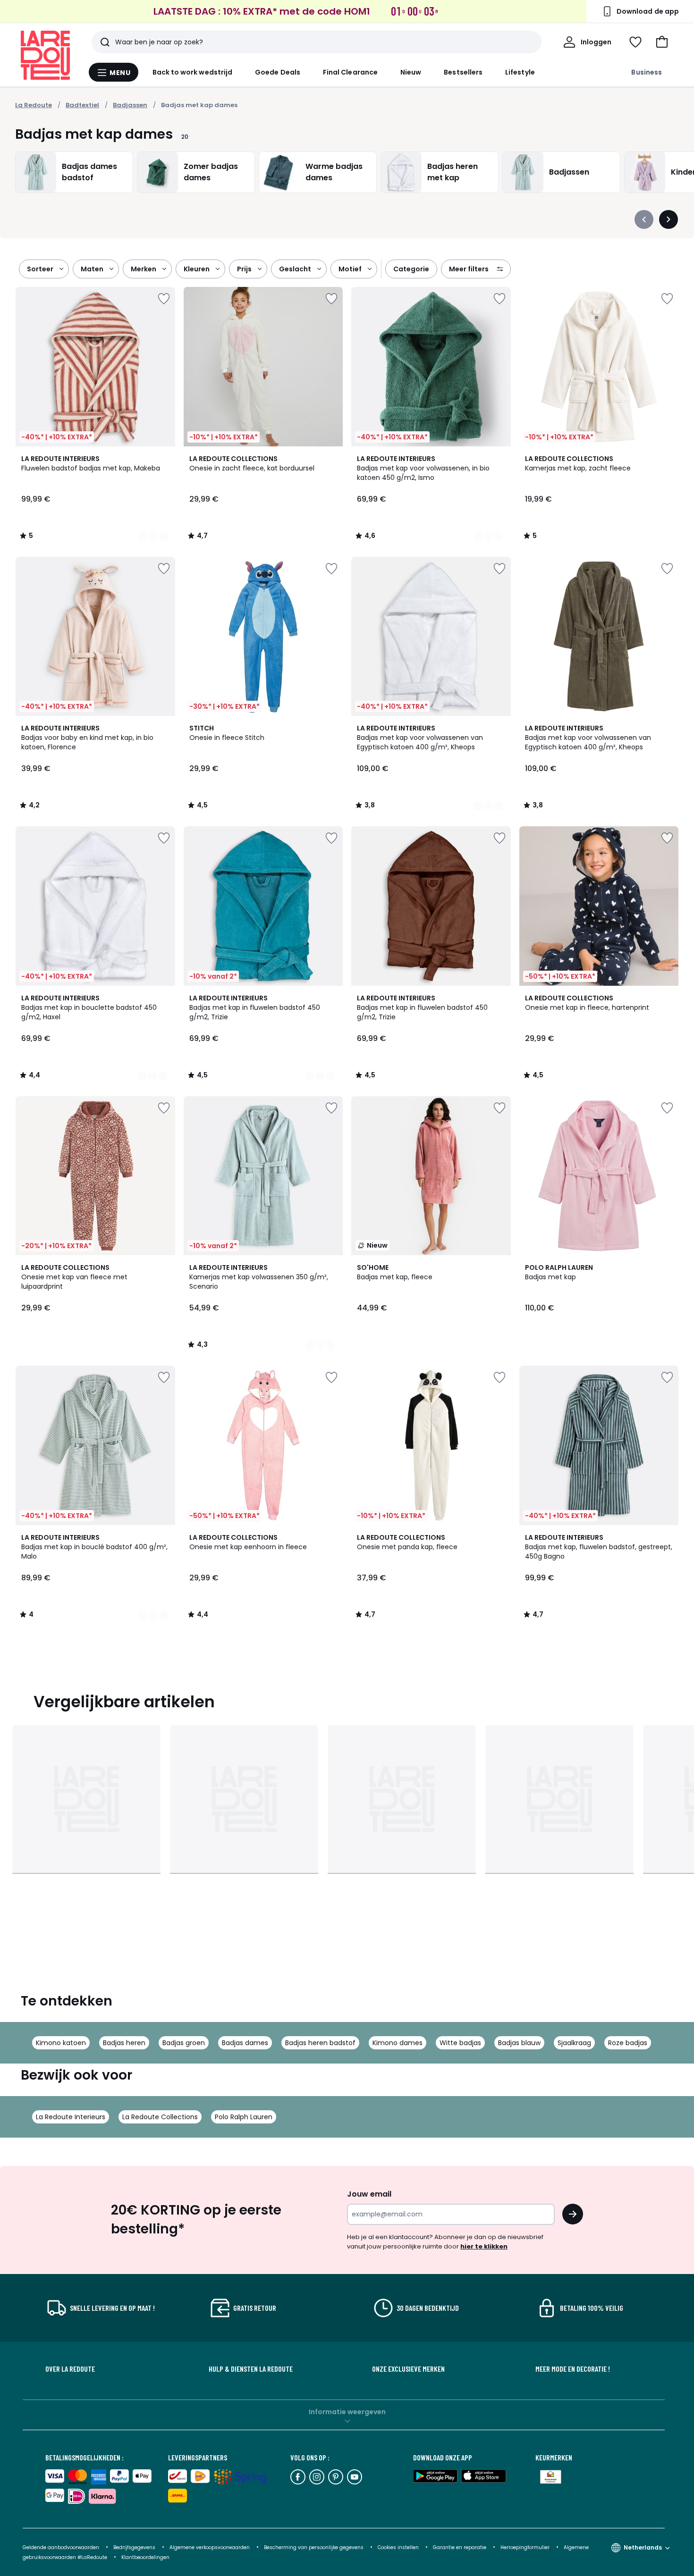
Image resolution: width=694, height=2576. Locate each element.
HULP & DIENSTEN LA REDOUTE (251, 2369)
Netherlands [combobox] (643, 2547)
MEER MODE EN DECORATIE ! (573, 2369)
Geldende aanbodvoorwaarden (61, 2547)
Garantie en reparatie (460, 2547)
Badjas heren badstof (320, 2043)
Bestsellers (463, 72)
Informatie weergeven (347, 2412)
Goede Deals (278, 72)
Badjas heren (124, 2043)
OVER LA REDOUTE (70, 2369)
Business (647, 72)
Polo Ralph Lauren (244, 2117)
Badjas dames (245, 2043)
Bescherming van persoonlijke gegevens (314, 2547)
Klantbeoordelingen (145, 2557)
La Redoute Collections (160, 2117)
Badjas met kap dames (199, 105)
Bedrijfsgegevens (134, 2547)
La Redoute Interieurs (71, 2117)
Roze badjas (628, 2043)
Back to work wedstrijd (193, 72)
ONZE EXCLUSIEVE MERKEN (408, 2369)
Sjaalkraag (574, 2043)
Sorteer (40, 269)
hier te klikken (484, 2246)
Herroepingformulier (526, 2547)
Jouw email (369, 2194)
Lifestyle (520, 72)
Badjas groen (184, 2043)
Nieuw (411, 72)
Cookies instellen (399, 2547)
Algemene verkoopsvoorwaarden (210, 2547)
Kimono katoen (61, 2043)
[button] (662, 42)
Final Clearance (350, 72)
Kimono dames (398, 2043)
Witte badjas (460, 2043)
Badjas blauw (519, 2043)
